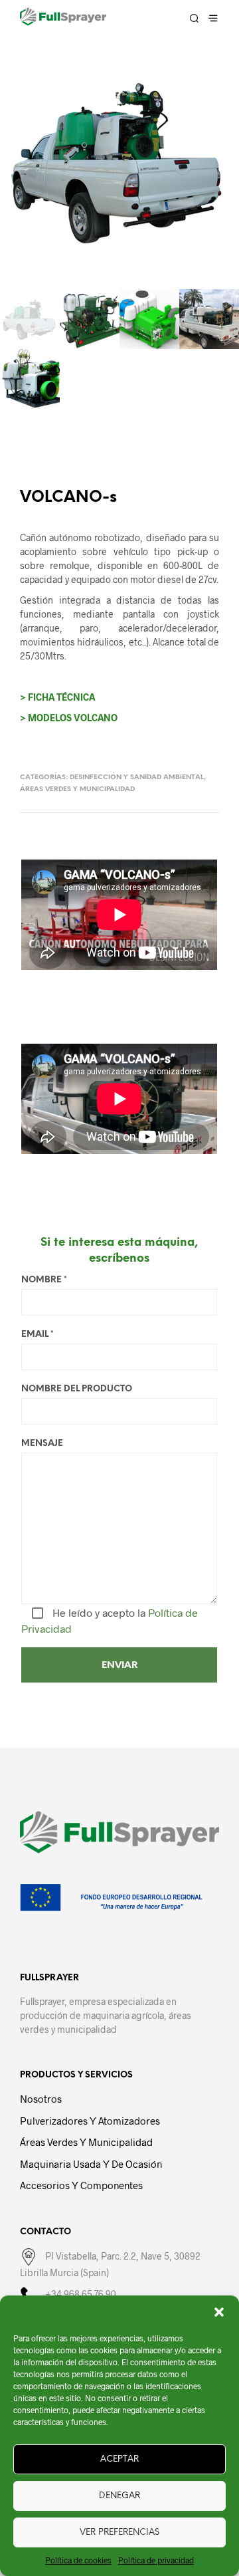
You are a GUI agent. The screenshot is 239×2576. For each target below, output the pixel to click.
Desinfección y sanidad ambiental (137, 777)
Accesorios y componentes (81, 2185)
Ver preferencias (119, 2532)
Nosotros (41, 2099)
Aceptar (119, 2459)
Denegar (119, 2496)
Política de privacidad (156, 2560)
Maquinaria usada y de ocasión (91, 2164)
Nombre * (44, 1280)
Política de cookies (78, 2560)
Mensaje (42, 1444)
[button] (219, 2312)
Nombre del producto (77, 1389)
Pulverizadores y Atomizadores (90, 2121)
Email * (38, 1335)
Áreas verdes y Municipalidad (77, 789)
